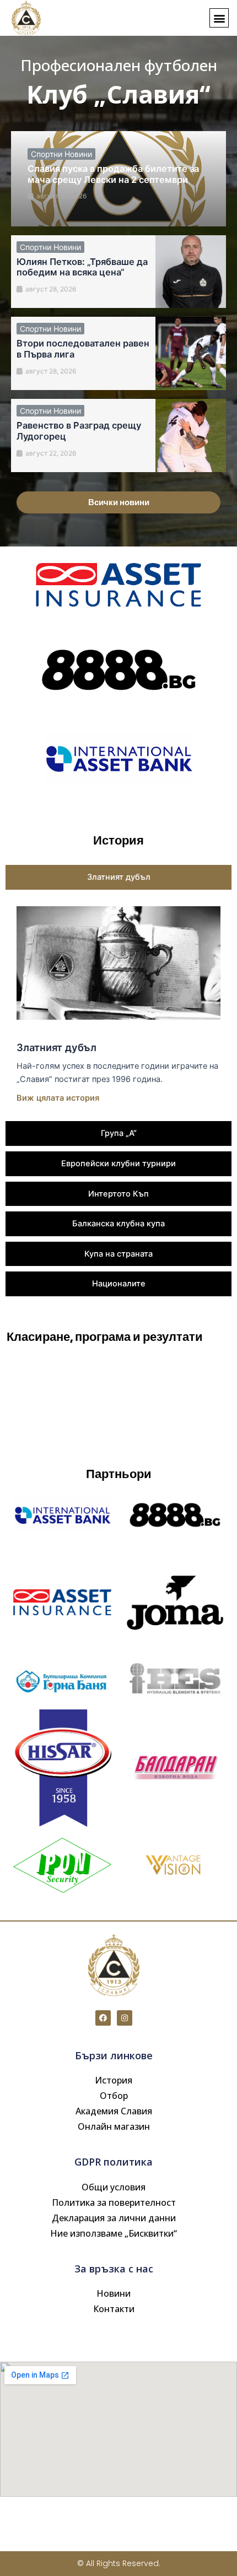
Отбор (114, 2096)
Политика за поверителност (114, 2202)
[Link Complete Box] (118, 179)
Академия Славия (114, 2111)
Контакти (114, 2309)
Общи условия (114, 2187)
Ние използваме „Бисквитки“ (114, 2233)
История (114, 2080)
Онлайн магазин (114, 2126)
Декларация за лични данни (114, 2218)
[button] (219, 18)
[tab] (118, 877)
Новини (114, 2293)
